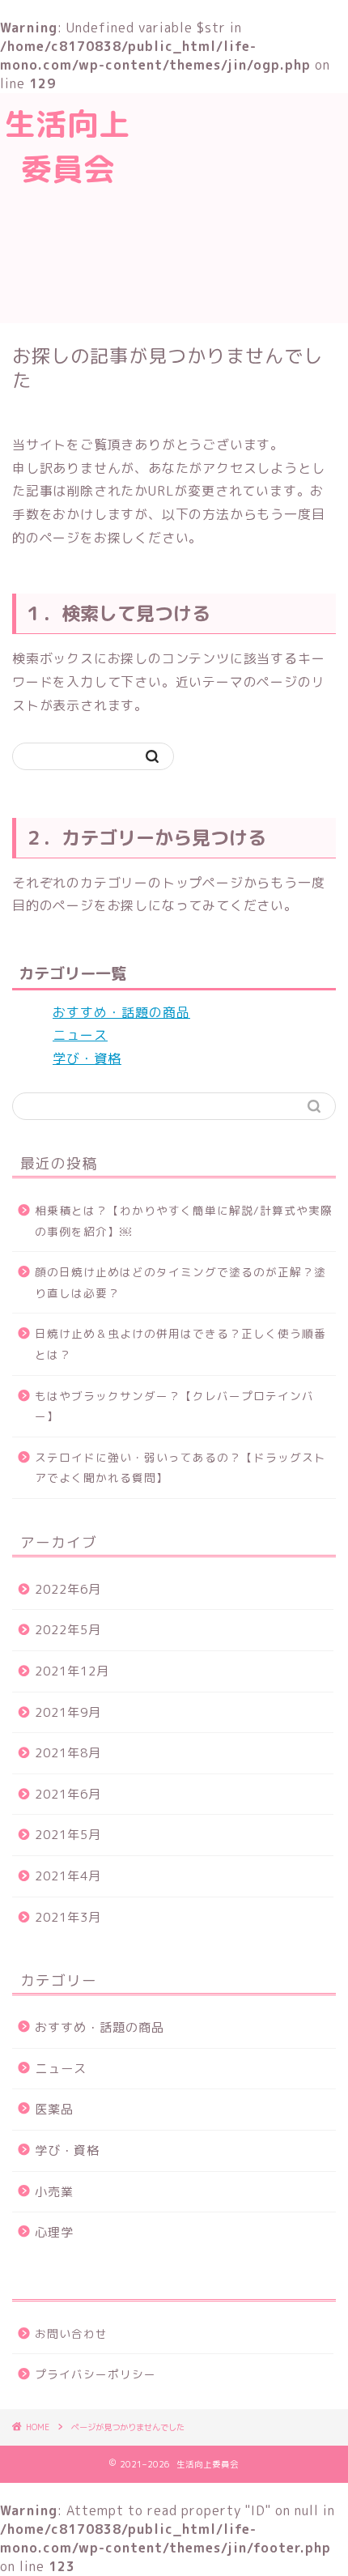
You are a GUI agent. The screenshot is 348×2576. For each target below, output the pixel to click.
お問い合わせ (71, 2333)
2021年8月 (68, 1753)
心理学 (54, 2232)
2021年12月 (72, 1671)
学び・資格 (87, 1058)
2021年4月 (68, 1876)
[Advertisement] (242, 206)
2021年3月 (68, 1917)
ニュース (80, 1035)
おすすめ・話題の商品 (121, 1012)
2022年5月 (68, 1630)
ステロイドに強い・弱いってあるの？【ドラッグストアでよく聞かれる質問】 (180, 1468)
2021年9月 (68, 1712)
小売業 (54, 2192)
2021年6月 (68, 1794)
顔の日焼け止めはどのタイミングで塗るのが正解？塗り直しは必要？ (180, 1282)
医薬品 (54, 2109)
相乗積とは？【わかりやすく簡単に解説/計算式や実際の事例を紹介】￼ (184, 1221)
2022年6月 (68, 1589)
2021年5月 (68, 1835)
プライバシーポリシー (95, 2374)
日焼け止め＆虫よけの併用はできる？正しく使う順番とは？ (180, 1344)
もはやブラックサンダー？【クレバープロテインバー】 (174, 1406)
